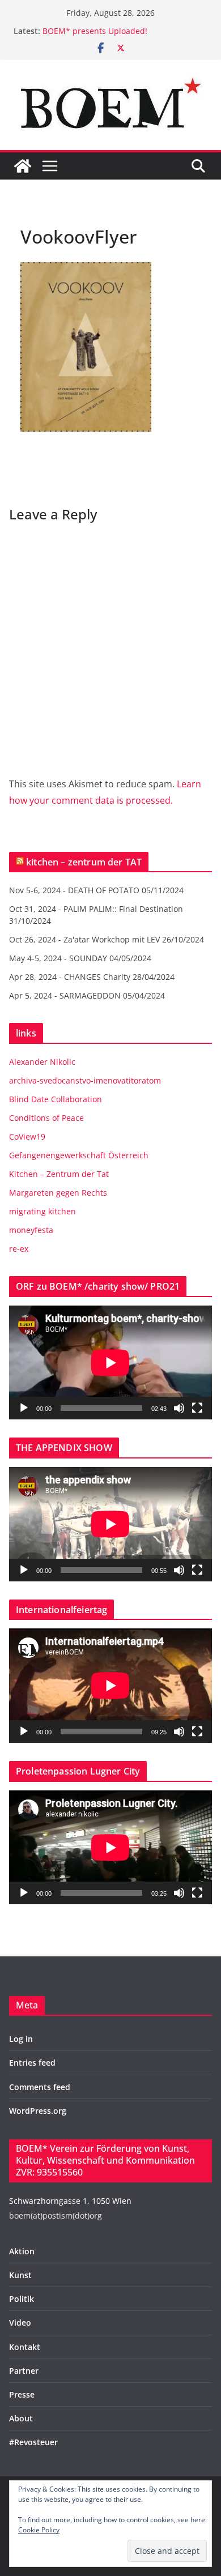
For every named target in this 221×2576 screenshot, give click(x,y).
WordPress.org (38, 2111)
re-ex (19, 1249)
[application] (110, 1362)
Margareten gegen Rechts (58, 1193)
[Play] (24, 1408)
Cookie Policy (39, 2530)
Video (20, 2323)
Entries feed (32, 2063)
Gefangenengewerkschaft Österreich (79, 1155)
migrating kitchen (42, 1211)
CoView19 (27, 1136)
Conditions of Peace (46, 1118)
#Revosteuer (33, 2442)
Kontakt (25, 2347)
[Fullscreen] (197, 1408)
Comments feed (40, 2087)
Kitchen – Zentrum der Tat (59, 1174)
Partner (24, 2371)
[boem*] (23, 166)
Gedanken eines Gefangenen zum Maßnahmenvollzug (107, 29)
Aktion (22, 2251)
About (21, 2418)
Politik (22, 2299)
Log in (21, 2039)
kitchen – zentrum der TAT (84, 862)
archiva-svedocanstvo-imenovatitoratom (85, 1080)
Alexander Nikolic (42, 1062)
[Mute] (179, 1408)
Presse (22, 2394)
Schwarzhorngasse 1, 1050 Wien (70, 2201)
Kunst (20, 2275)
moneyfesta (31, 1230)
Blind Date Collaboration (56, 1099)
